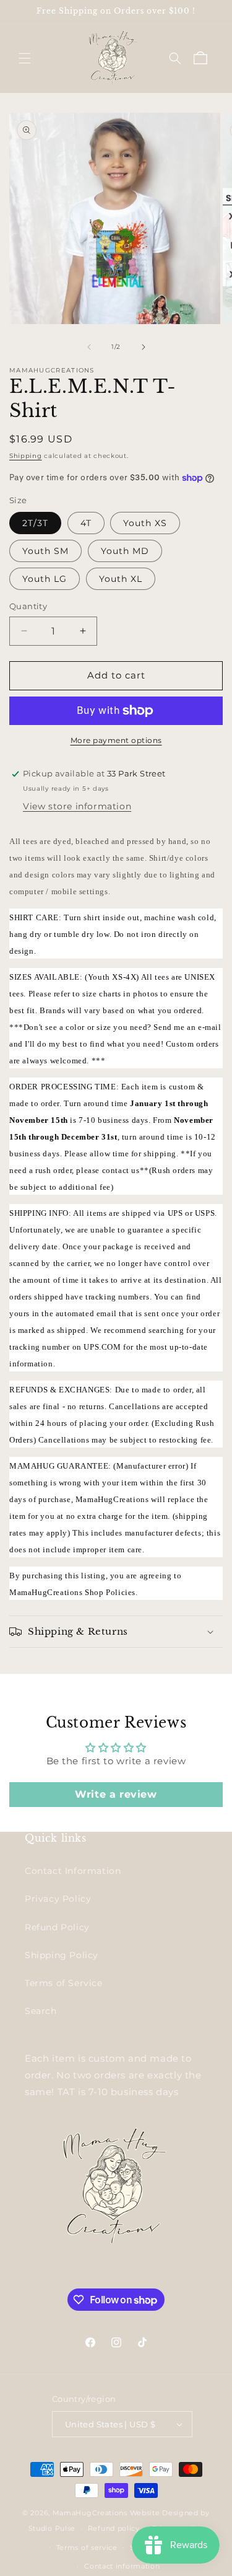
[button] (25, 58)
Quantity (28, 606)
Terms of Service (64, 1983)
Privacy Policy (58, 1899)
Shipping (26, 456)
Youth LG (45, 579)
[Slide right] (144, 347)
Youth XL (121, 579)
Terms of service (87, 2547)
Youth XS (145, 523)
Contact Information (73, 1871)
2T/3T (35, 523)
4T (86, 523)
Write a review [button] (116, 1794)
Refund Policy (57, 1927)
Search (41, 2011)
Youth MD (125, 551)
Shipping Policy (62, 1955)
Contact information (122, 2566)
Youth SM (45, 551)
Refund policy (114, 2528)
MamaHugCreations (90, 2513)
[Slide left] (89, 347)
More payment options (116, 740)
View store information (77, 806)
